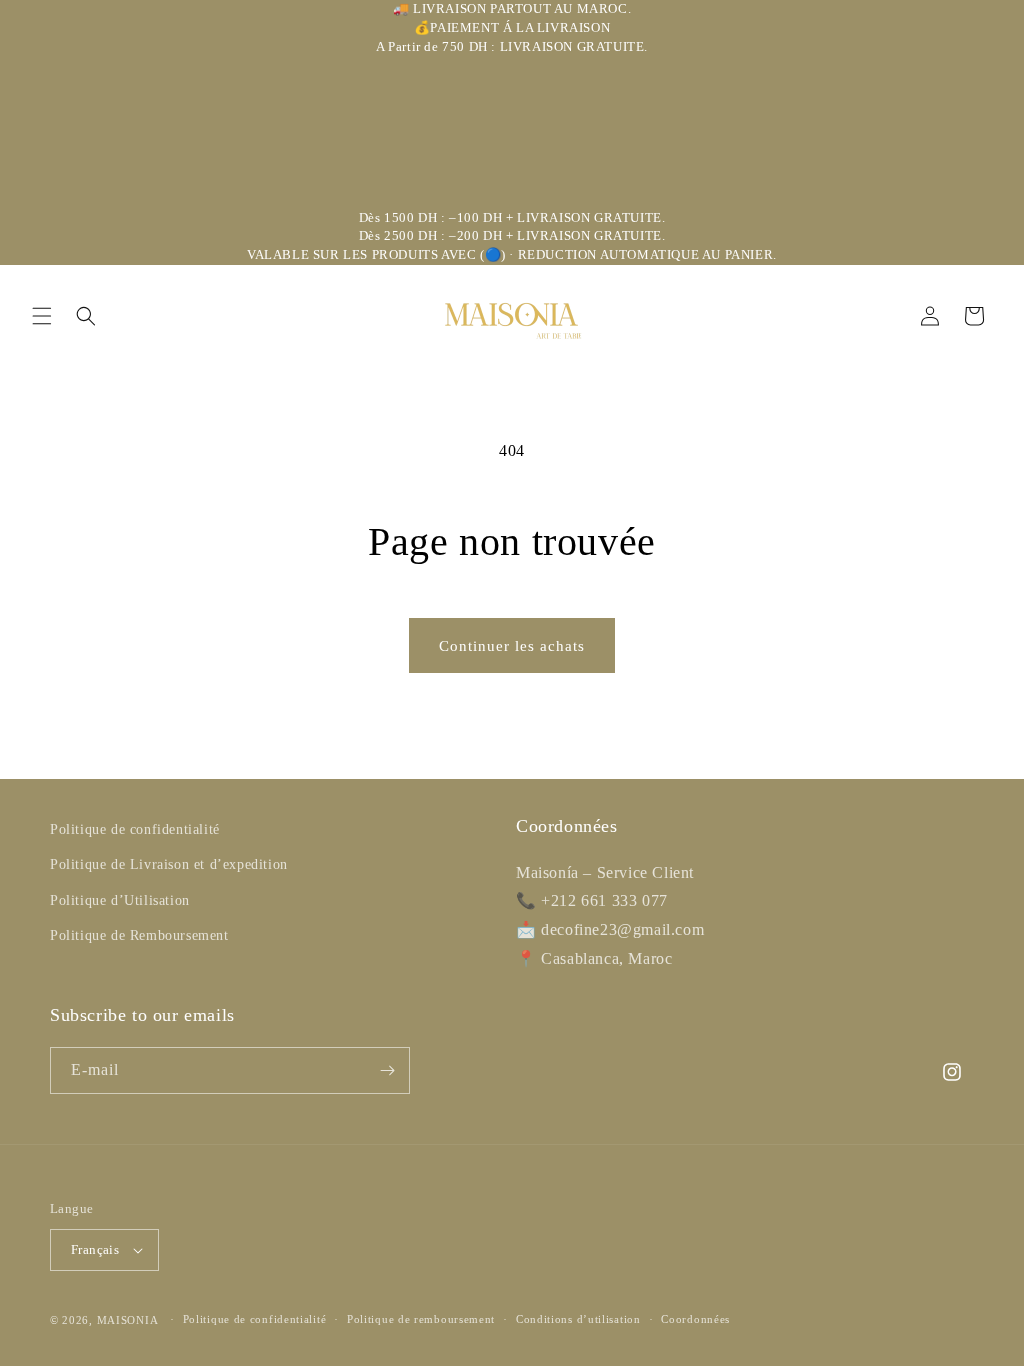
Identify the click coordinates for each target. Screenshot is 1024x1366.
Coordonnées (695, 1319)
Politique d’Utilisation (120, 900)
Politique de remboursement (421, 1319)
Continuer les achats (512, 646)
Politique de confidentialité (135, 829)
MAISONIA (128, 1320)
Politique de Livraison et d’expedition (169, 864)
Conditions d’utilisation (578, 1319)
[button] (42, 316)
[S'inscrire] (387, 1070)
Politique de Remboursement (139, 935)
